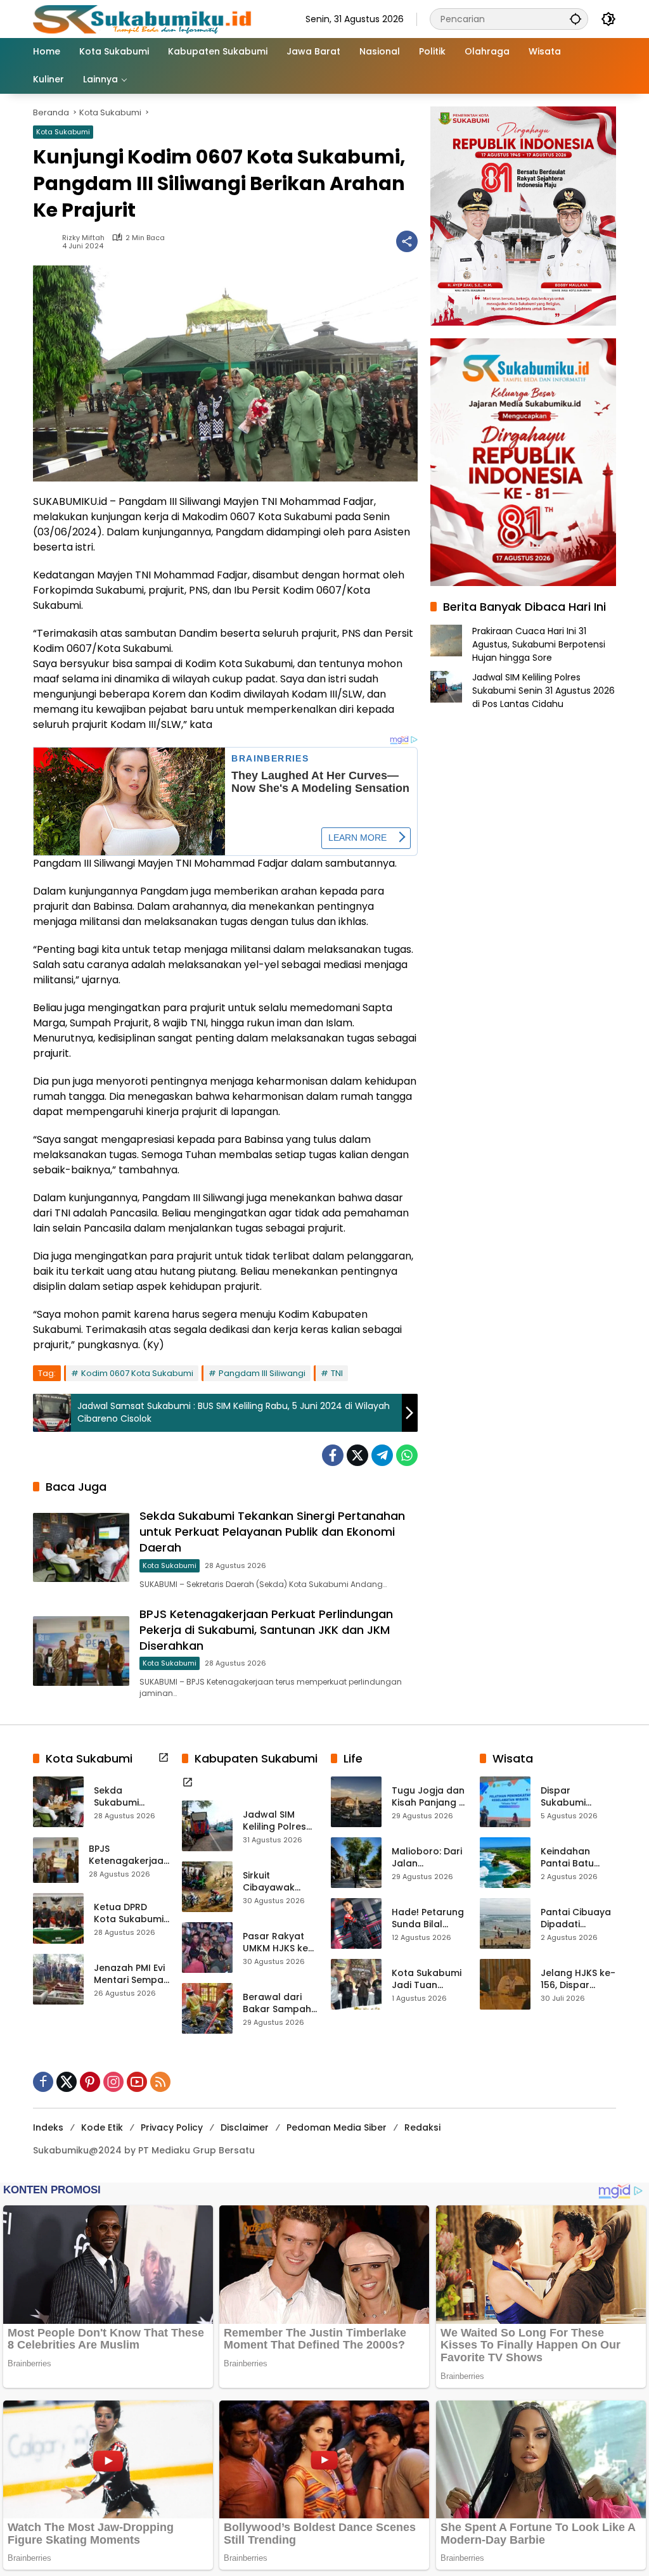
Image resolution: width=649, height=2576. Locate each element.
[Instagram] (113, 2082)
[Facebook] (333, 1455)
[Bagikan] (407, 241)
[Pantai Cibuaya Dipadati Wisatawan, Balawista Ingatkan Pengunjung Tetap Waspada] (505, 1923)
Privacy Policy (172, 2127)
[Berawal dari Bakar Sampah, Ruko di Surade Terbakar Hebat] (207, 2008)
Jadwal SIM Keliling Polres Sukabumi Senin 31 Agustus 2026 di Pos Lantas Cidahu (543, 691)
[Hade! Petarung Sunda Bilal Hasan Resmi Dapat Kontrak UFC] (356, 1923)
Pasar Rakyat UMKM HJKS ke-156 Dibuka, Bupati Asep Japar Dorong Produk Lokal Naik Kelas (278, 1943)
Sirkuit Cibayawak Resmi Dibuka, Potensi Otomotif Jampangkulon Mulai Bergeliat (278, 1882)
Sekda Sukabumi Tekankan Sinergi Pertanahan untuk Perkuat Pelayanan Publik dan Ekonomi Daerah (272, 1532)
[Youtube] (137, 2082)
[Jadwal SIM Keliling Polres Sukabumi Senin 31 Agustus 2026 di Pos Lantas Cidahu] (207, 1826)
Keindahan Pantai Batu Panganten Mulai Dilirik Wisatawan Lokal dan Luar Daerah (574, 1858)
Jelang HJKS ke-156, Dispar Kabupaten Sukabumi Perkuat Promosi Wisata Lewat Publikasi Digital (578, 1980)
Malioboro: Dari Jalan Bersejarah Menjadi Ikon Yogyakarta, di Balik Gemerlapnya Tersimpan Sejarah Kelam (427, 1858)
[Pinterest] (90, 2082)
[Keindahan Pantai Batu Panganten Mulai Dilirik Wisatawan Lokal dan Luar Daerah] (505, 1863)
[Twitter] (357, 1455)
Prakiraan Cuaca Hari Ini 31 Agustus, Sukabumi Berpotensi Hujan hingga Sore (539, 644)
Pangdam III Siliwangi (262, 1373)
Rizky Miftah (83, 238)
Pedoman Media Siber (337, 2127)
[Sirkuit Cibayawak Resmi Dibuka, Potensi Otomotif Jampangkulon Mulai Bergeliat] (207, 1887)
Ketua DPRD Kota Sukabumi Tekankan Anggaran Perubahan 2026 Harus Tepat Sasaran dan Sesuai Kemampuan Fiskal (129, 1914)
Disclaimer (245, 2127)
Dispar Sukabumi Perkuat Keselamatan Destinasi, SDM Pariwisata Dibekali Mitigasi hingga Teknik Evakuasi (577, 1797)
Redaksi (422, 2127)
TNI (337, 1373)
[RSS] (160, 2082)
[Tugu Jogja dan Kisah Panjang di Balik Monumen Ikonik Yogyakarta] (356, 1802)
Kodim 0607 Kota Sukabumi (137, 1373)
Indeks (48, 2127)
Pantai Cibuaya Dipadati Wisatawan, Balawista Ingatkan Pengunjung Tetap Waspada (576, 1919)
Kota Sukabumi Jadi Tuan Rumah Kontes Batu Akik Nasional (427, 1980)
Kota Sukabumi (63, 132)
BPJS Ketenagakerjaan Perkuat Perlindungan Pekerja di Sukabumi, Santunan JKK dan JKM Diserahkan (266, 1630)
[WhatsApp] (407, 1455)
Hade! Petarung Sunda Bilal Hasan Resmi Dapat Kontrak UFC (428, 1919)
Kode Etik (102, 2127)
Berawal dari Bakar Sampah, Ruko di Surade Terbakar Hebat (280, 2004)
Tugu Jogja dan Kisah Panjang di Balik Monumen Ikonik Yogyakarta (429, 1797)
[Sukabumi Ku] (144, 18)
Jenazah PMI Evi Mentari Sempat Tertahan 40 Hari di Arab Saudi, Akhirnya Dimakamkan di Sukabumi (131, 1974)
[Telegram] (382, 1455)
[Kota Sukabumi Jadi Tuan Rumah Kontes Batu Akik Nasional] (356, 1984)
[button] (575, 19)
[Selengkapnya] (164, 1757)
